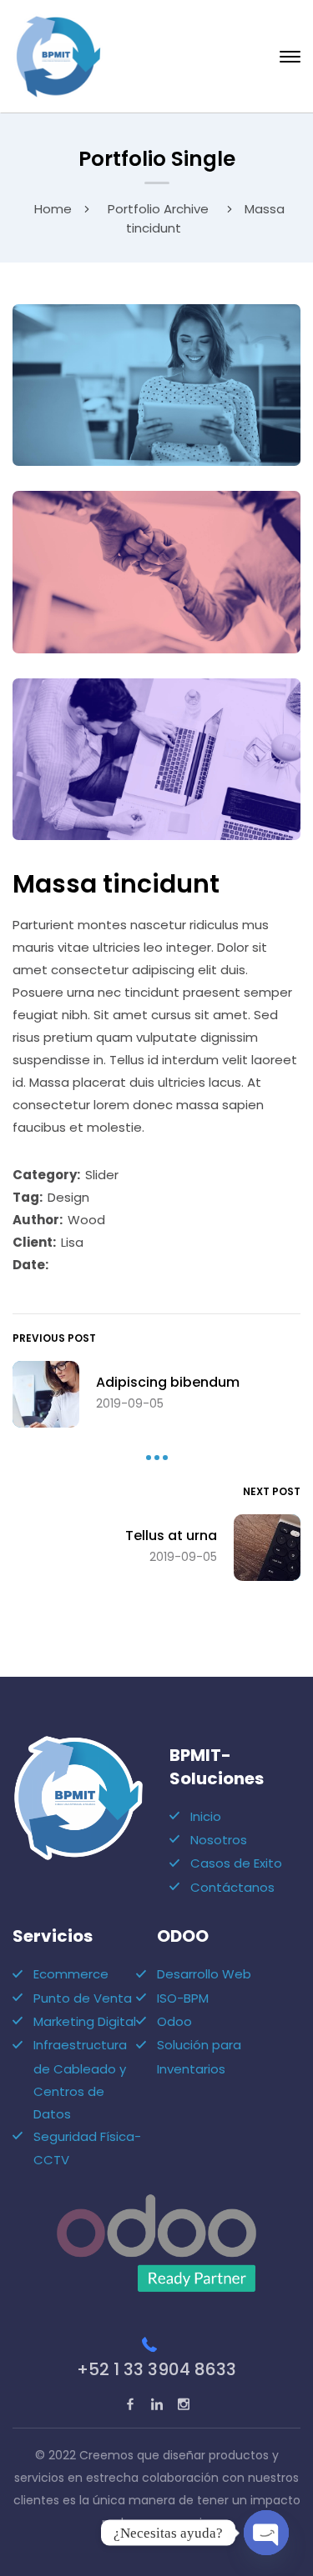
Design (68, 1197)
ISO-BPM (183, 1998)
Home (53, 209)
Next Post (272, 1491)
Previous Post (54, 1338)
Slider (102, 1175)
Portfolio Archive (158, 209)
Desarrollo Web (204, 1974)
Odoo (174, 2021)
